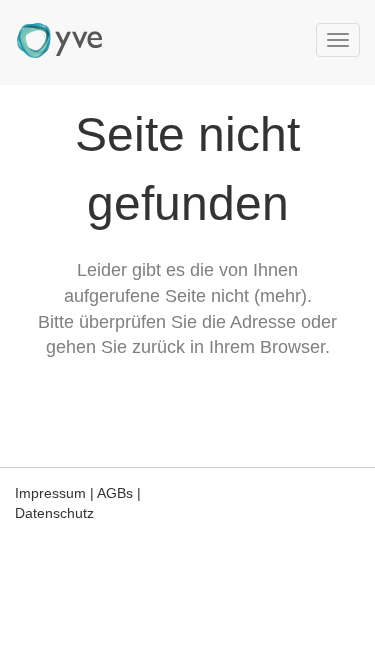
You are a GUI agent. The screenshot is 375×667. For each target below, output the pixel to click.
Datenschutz (54, 513)
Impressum (50, 493)
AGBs (115, 493)
